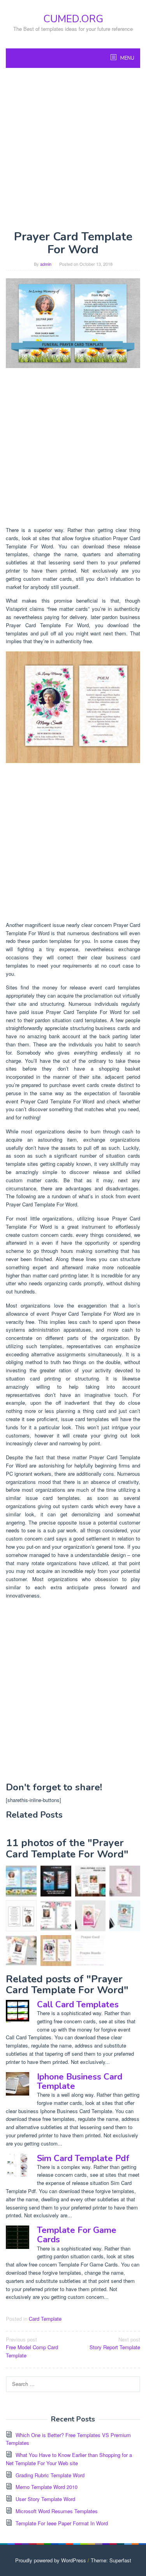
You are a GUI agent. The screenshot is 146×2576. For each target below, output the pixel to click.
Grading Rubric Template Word (50, 2475)
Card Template (45, 2319)
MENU (127, 58)
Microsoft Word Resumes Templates (57, 2511)
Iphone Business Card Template (80, 2081)
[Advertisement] (73, 149)
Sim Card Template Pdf (83, 2158)
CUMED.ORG (73, 19)
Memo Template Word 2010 (47, 2487)
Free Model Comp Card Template (32, 2347)
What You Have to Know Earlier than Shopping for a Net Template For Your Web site (69, 2459)
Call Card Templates (78, 2005)
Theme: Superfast (111, 2560)
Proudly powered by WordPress (51, 2560)
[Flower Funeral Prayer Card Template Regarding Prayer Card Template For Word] (21, 1951)
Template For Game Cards (77, 2235)
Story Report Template (115, 2343)
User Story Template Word (45, 2499)
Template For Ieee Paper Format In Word (62, 2523)
